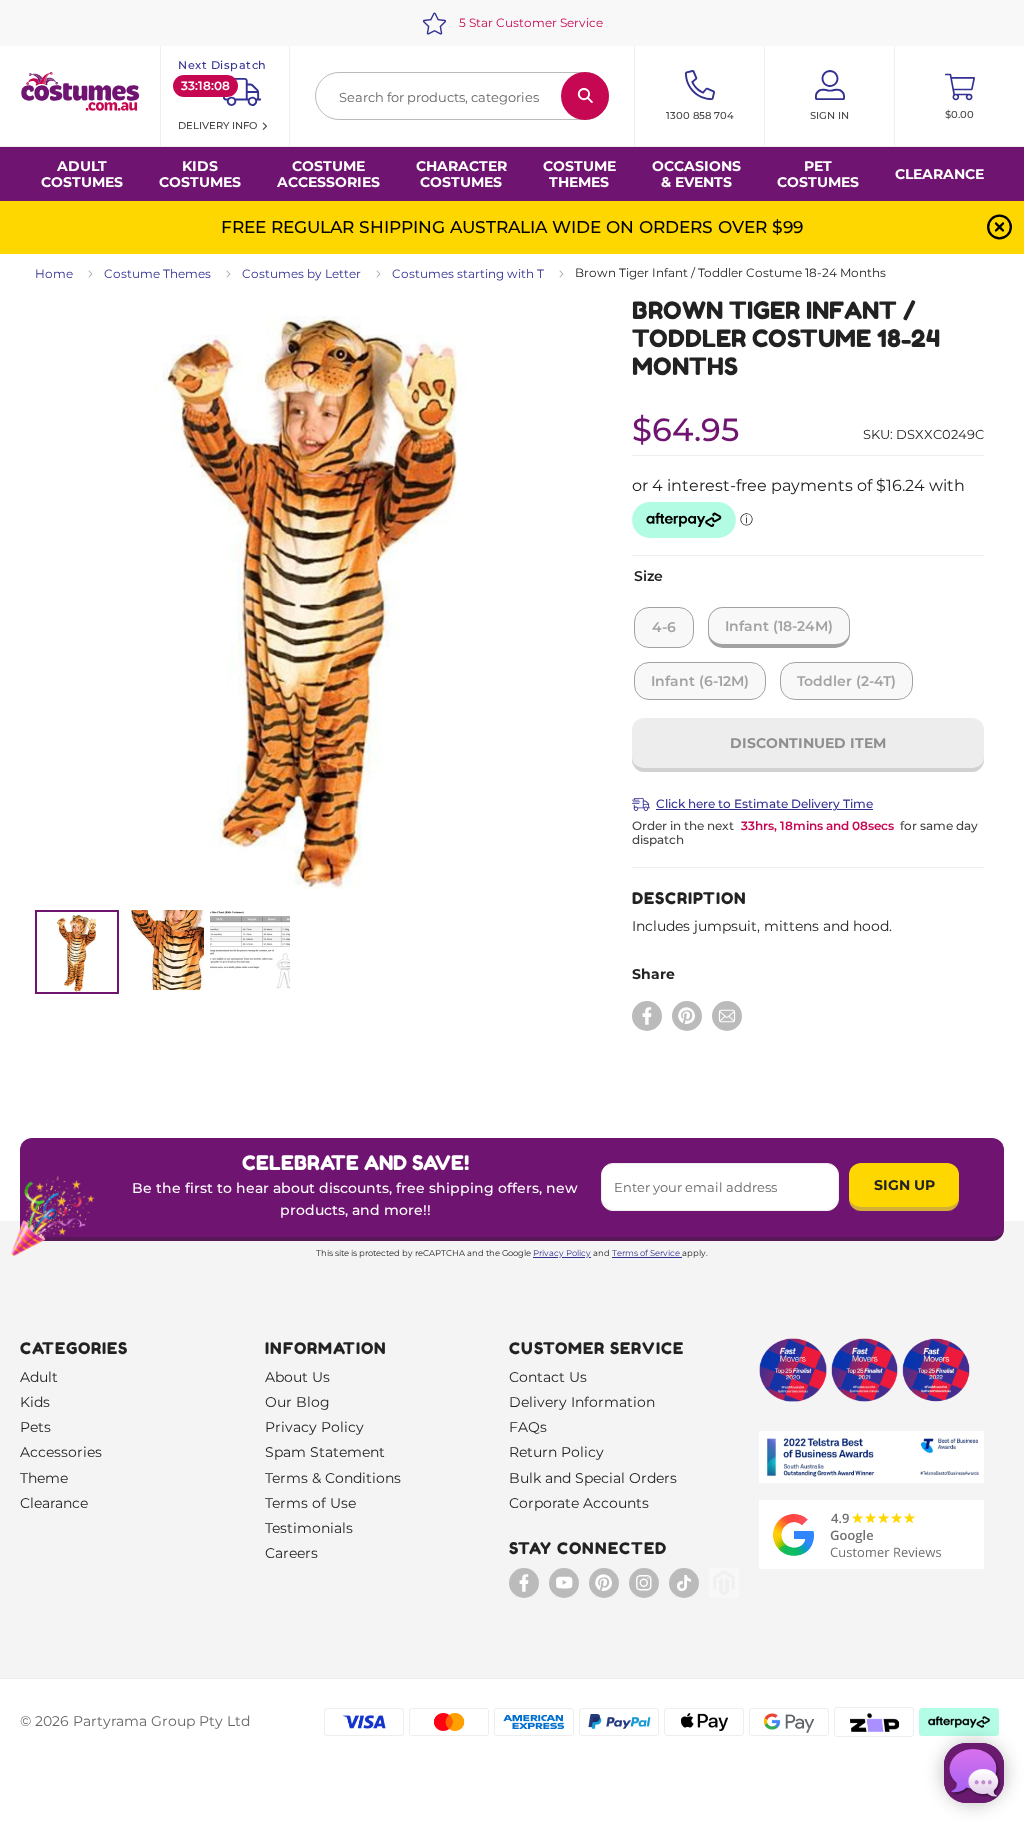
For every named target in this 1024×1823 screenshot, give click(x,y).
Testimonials (309, 1528)
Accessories (61, 1452)
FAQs (528, 1427)
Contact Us (548, 1377)
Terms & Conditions (333, 1478)
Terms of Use (310, 1503)
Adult (39, 1377)
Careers (291, 1553)
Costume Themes (157, 273)
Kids (35, 1402)
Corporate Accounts (579, 1503)
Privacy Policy (562, 1253)
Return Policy (556, 1452)
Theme (44, 1478)
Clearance (939, 174)
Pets (35, 1427)
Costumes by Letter (301, 273)
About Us (297, 1377)
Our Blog (297, 1402)
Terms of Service (646, 1253)
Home (54, 273)
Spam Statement (325, 1452)
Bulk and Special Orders (593, 1478)
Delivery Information (582, 1402)
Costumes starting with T (468, 273)
